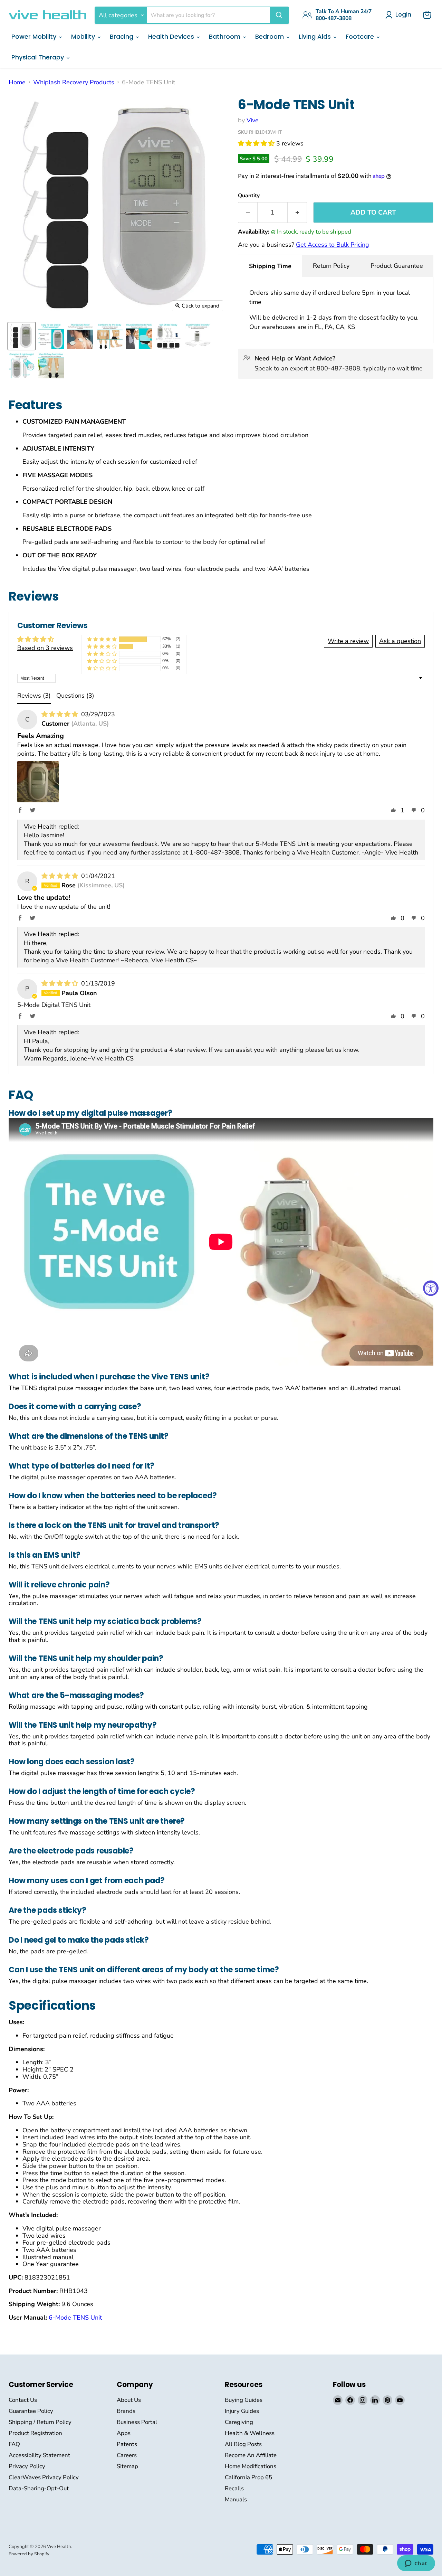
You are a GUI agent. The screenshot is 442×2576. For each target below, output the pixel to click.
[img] (61, 714)
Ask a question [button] (400, 641)
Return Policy (331, 266)
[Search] (279, 15)
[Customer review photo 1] (38, 782)
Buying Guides (244, 2400)
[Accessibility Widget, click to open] (431, 1288)
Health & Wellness (250, 2433)
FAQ (14, 2444)
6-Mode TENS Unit (75, 2318)
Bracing (122, 36)
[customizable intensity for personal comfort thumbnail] (198, 336)
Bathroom (225, 36)
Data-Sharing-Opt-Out (39, 2488)
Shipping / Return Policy (40, 2422)
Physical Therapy (39, 57)
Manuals (236, 2499)
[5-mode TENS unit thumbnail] (22, 336)
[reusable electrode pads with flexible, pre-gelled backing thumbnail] (139, 336)
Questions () (75, 696)
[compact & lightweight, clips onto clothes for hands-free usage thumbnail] (22, 365)
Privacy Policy (27, 2466)
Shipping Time (270, 266)
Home (17, 82)
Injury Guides (242, 2411)
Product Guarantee (397, 266)
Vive (253, 120)
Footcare (361, 36)
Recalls (234, 2488)
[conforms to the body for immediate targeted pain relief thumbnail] (110, 336)
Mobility (84, 36)
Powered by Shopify (29, 2554)
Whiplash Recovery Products (74, 82)
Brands (126, 2411)
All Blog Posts (243, 2444)
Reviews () (34, 696)
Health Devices (172, 36)
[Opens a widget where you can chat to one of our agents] (416, 2564)
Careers (127, 2455)
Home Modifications (251, 2466)
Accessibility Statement (39, 2455)
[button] (257, 143)
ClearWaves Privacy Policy (44, 2477)
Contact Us (23, 2400)
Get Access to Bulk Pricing (333, 245)
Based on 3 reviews (45, 648)
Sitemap (127, 2466)
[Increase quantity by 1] (297, 213)
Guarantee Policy (31, 2411)
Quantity (249, 196)
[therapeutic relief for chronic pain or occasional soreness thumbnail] (80, 336)
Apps (124, 2433)
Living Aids (316, 36)
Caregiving (239, 2422)
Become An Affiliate (251, 2455)
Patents (127, 2444)
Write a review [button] (348, 641)
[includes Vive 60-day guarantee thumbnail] (51, 365)
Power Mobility (35, 36)
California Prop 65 (248, 2477)
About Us (129, 2400)
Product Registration (35, 2433)
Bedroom (270, 36)
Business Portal (137, 2422)
